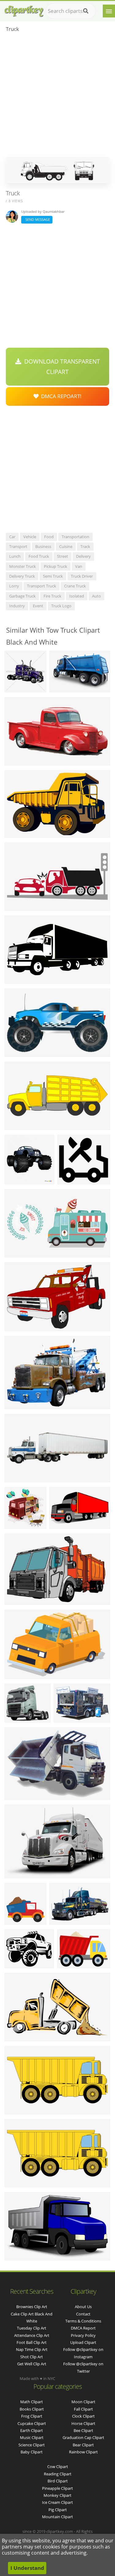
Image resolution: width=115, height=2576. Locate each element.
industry (17, 606)
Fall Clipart (83, 2409)
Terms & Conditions (83, 2321)
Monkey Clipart (57, 2495)
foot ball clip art (32, 2342)
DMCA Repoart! (60, 396)
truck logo (61, 606)
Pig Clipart (58, 2510)
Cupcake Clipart (32, 2423)
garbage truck (22, 596)
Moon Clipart (83, 2402)
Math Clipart (32, 2402)
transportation (75, 537)
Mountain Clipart (57, 2517)
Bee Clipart (83, 2430)
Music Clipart (32, 2437)
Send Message (37, 219)
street (63, 556)
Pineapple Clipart (57, 2488)
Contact (83, 2314)
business (43, 546)
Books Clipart (32, 2409)
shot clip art (32, 2357)
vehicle (30, 537)
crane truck (75, 586)
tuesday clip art (32, 2328)
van (79, 566)
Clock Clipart (83, 2416)
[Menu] (109, 11)
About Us (83, 2307)
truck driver (82, 576)
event (38, 606)
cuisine (66, 546)
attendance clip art (32, 2335)
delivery (83, 556)
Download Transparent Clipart (61, 367)
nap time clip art (32, 2349)
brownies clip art (32, 2307)
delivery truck (22, 576)
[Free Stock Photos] (24, 10)
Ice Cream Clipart (57, 2502)
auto (96, 596)
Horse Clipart (83, 2423)
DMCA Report (83, 2328)
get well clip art (32, 2364)
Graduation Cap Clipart (83, 2437)
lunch (15, 556)
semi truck (53, 576)
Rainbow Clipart (83, 2452)
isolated (77, 596)
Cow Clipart (58, 2467)
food (49, 537)
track (85, 546)
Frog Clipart (32, 2416)
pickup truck (56, 566)
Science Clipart (32, 2445)
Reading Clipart (58, 2474)
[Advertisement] (57, 97)
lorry (14, 586)
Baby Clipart (32, 2452)
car (12, 537)
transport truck (42, 586)
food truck (39, 556)
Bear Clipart (83, 2445)
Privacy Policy (83, 2335)
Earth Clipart (32, 2430)
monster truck (23, 566)
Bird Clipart (58, 2481)
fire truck (52, 596)
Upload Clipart (83, 2342)
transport (18, 546)
